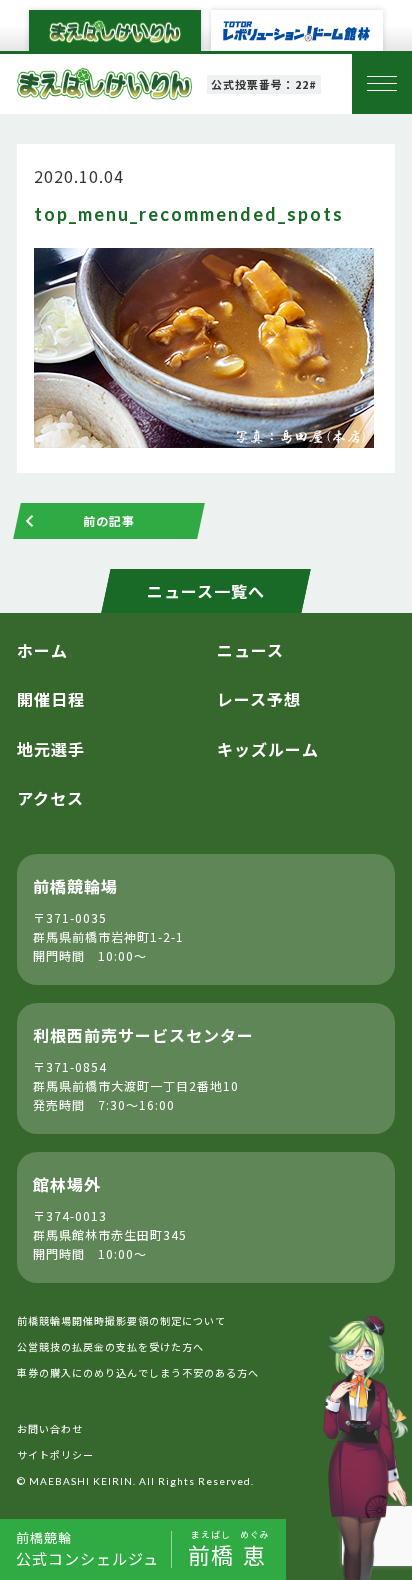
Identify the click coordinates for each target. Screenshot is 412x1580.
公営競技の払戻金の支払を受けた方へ (110, 1346)
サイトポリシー (55, 1454)
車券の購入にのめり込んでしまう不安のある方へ (138, 1372)
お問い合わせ (50, 1428)
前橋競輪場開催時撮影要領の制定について (121, 1320)
